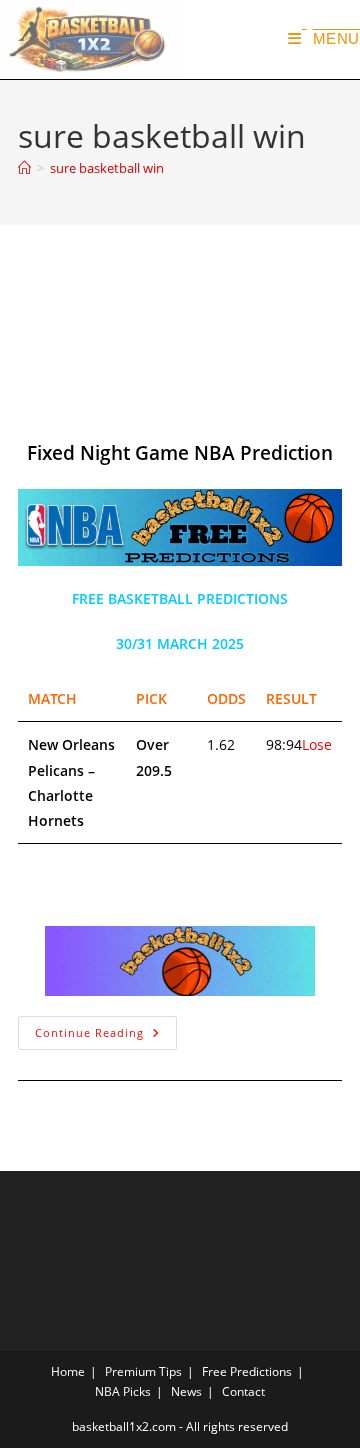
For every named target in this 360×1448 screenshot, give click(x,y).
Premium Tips (143, 1371)
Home (68, 1371)
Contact (243, 1391)
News (186, 1391)
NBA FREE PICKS (94, 398)
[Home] (24, 168)
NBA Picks (123, 1391)
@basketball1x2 (93, 372)
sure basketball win (107, 168)
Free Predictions (247, 1371)
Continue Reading (106, 1028)
